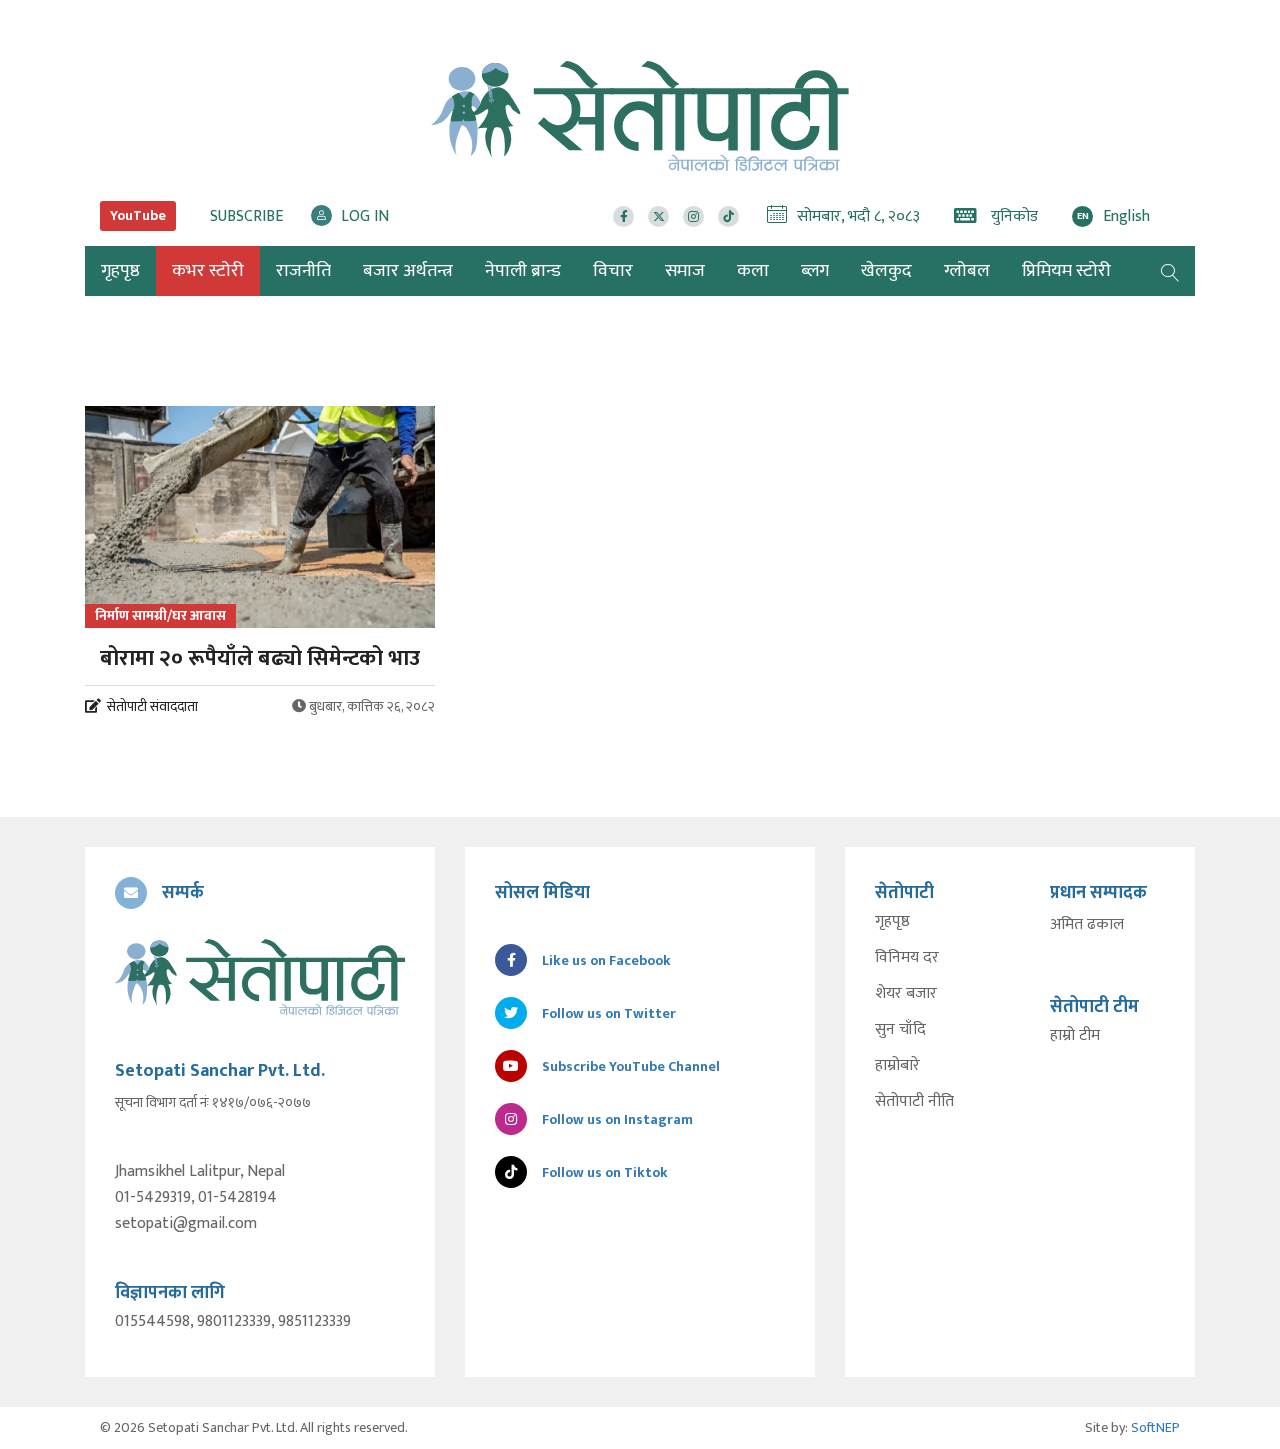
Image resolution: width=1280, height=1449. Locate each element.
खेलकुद (886, 271)
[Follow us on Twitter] (658, 216)
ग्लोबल (967, 271)
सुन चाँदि (900, 1030)
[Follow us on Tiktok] (728, 216)
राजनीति (303, 271)
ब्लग (815, 271)
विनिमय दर (907, 958)
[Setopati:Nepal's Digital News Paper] (640, 116)
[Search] (1170, 271)
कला (753, 271)
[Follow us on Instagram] (693, 216)
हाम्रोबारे (897, 1066)
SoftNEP (1155, 1427)
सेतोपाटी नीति (914, 1102)
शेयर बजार (906, 994)
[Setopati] (260, 977)
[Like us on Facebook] (623, 216)
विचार (613, 271)
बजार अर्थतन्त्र (408, 271)
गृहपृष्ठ (892, 922)
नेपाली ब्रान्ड (523, 271)
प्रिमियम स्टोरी (1066, 271)
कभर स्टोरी (208, 271)
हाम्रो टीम (1075, 1036)
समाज (685, 271)
